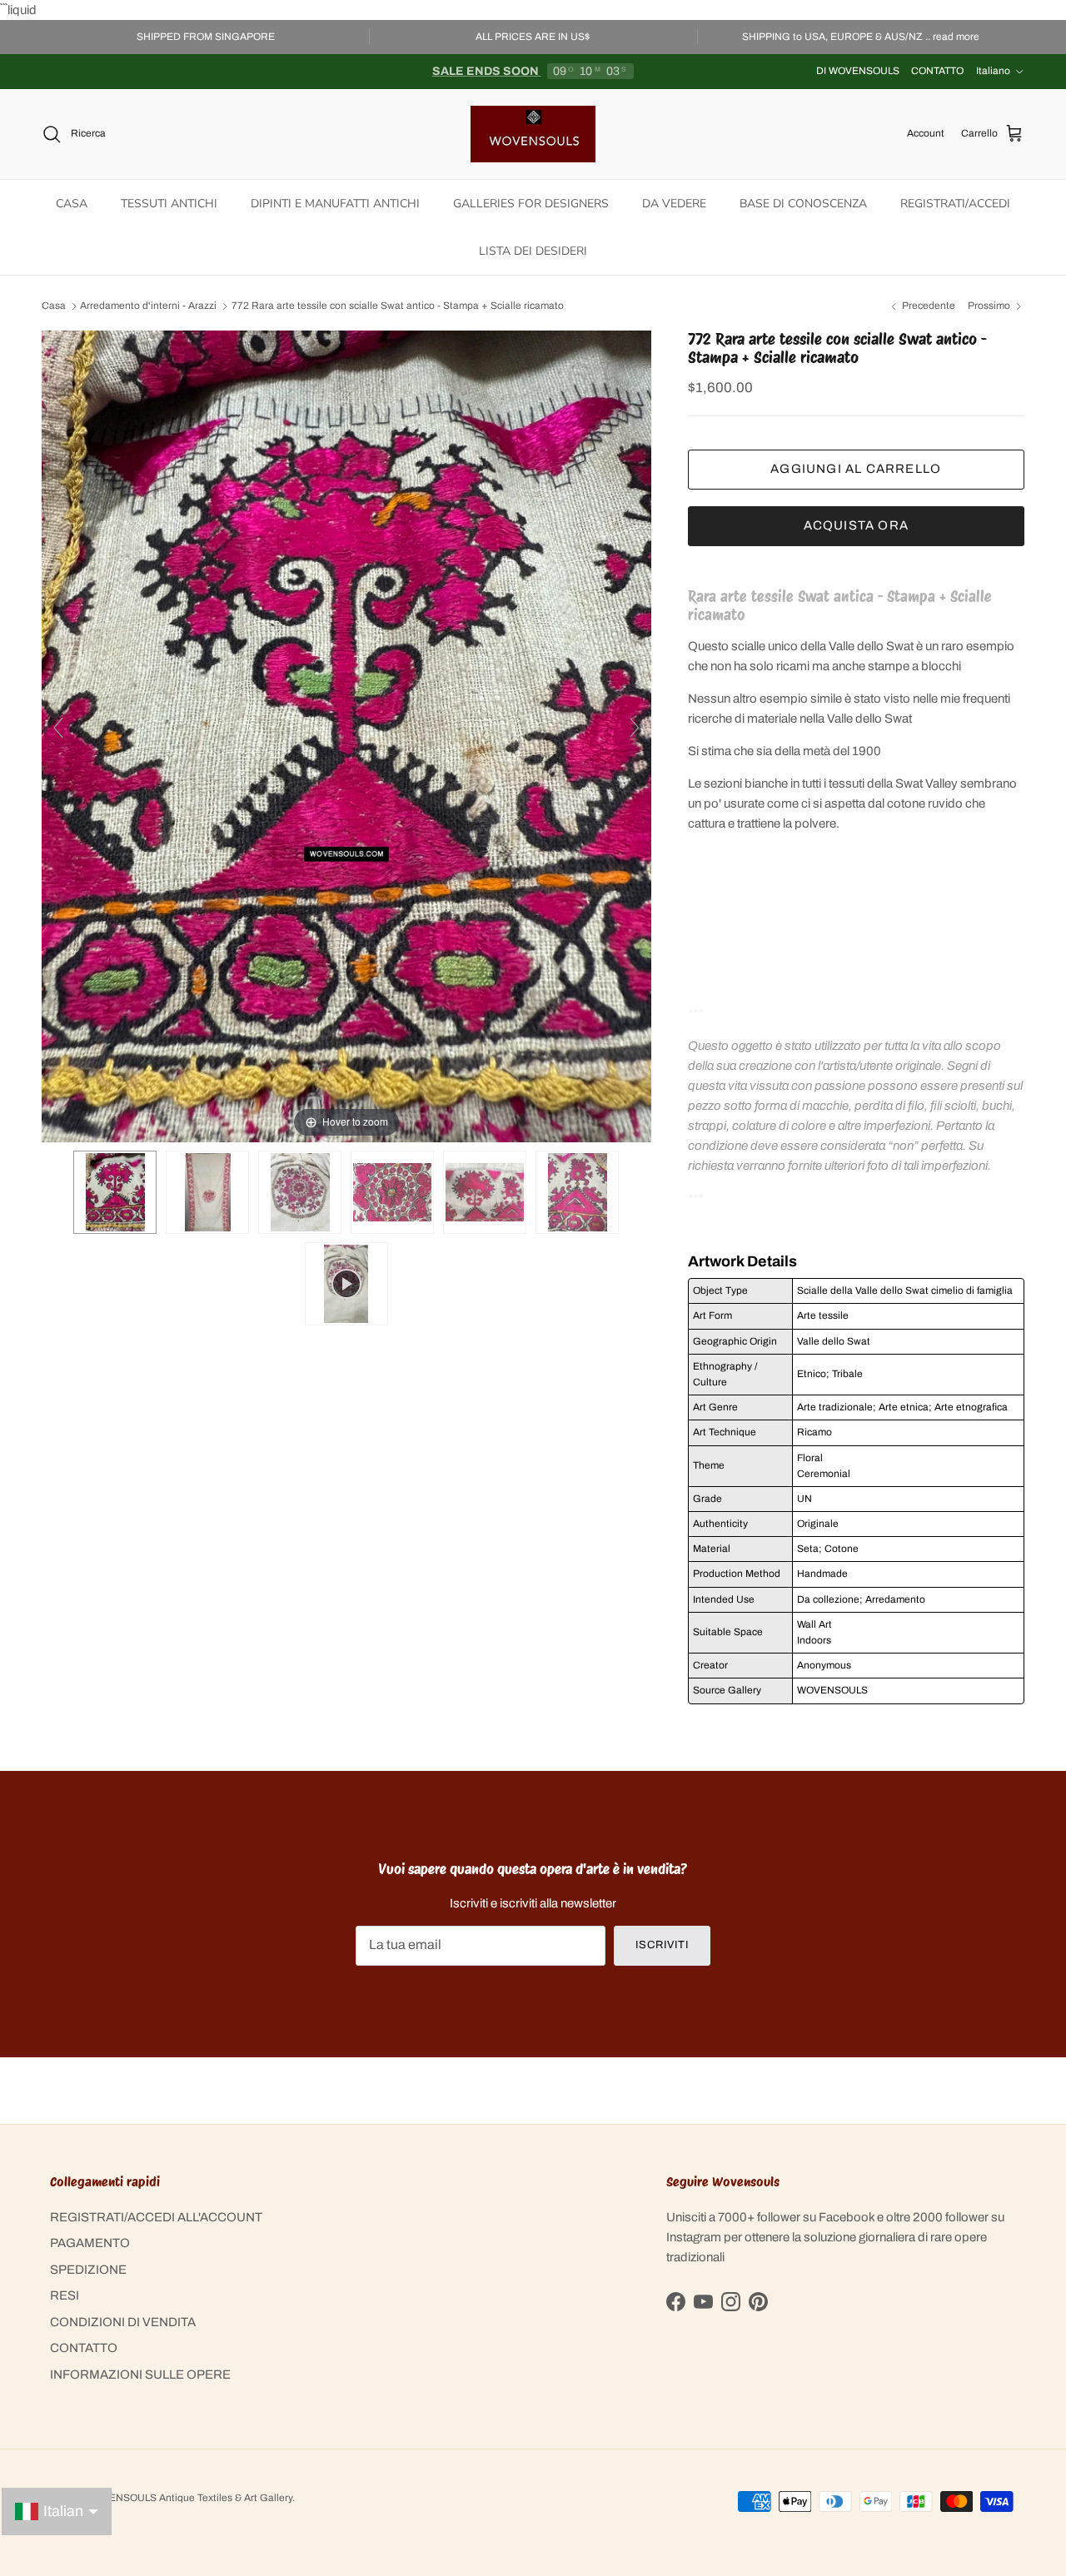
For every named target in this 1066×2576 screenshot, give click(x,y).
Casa (54, 306)
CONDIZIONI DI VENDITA (123, 2322)
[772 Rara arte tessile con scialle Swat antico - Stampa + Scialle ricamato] (115, 1192)
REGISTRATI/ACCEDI (955, 204)
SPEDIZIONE (88, 2270)
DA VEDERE (674, 204)
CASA (72, 204)
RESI (65, 2295)
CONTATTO (937, 71)
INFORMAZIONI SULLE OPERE (140, 2375)
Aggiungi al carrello (856, 469)
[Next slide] (635, 728)
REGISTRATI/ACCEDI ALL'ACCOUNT (156, 2217)
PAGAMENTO (90, 2243)
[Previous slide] (58, 728)
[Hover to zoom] (346, 735)
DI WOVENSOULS (858, 71)
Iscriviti (662, 1945)
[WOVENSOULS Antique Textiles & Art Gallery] (533, 134)
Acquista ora (856, 525)
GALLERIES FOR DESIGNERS (531, 204)
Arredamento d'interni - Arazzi (148, 306)
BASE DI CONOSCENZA (803, 204)
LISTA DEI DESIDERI (533, 251)
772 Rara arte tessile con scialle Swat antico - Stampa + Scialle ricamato (398, 306)
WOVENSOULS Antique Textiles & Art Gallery (189, 2498)
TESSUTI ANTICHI (169, 204)
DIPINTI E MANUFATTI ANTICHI (335, 204)
